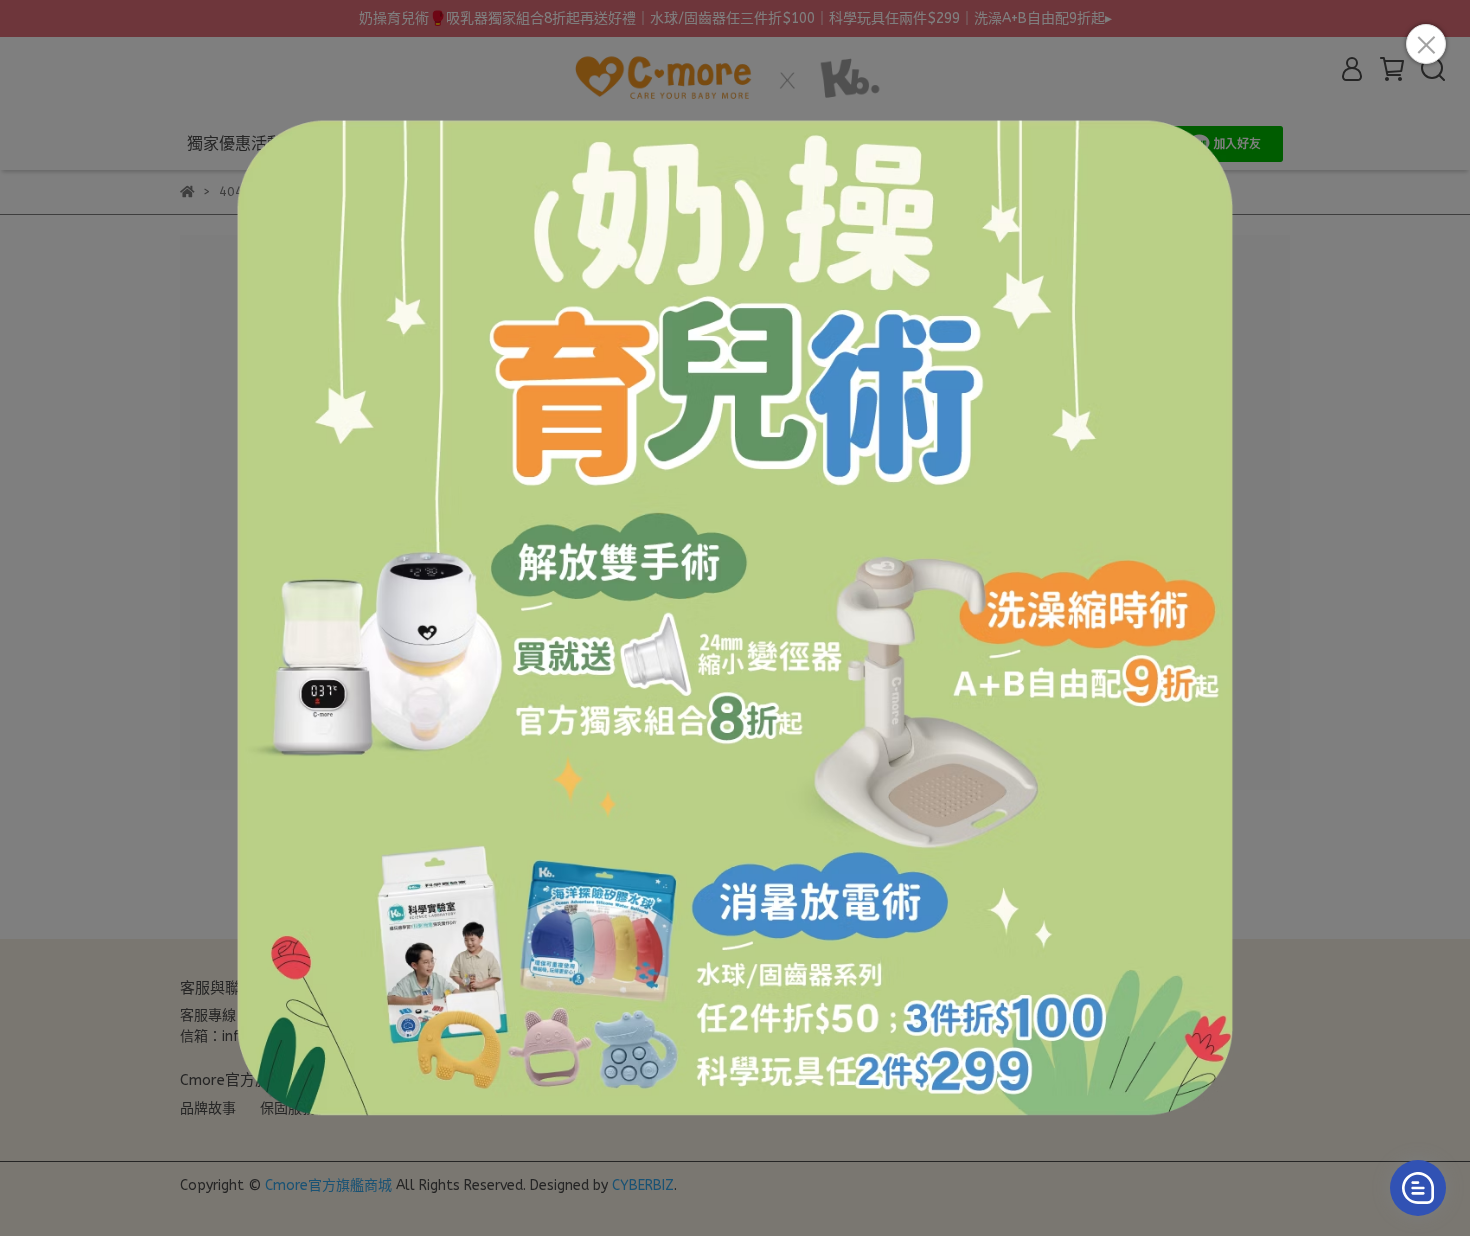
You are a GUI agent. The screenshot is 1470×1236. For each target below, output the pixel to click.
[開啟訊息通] (1418, 1188)
